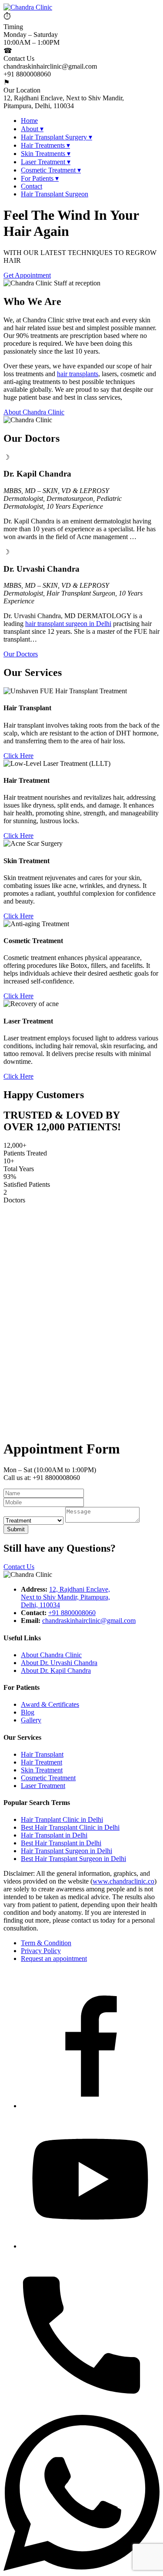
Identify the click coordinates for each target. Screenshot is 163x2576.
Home (29, 121)
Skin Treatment (42, 1770)
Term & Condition (46, 1943)
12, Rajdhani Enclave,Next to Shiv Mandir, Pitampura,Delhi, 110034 (65, 1597)
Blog (28, 1712)
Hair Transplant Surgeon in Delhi (67, 1851)
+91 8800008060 (72, 1613)
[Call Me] (81, 2411)
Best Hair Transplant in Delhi (61, 1843)
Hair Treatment (42, 1762)
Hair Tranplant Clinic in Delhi (62, 1819)
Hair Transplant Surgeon (55, 194)
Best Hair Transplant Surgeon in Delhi (73, 1859)
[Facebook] (90, 2106)
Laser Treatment (46, 162)
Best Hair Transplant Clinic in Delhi (70, 1827)
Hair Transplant (42, 1754)
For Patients (40, 178)
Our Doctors (21, 654)
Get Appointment (27, 275)
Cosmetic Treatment (51, 170)
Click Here (18, 756)
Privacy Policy (41, 1951)
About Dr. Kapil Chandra (56, 1670)
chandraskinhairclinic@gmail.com (89, 1621)
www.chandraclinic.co (123, 1881)
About (32, 129)
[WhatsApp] (81, 2568)
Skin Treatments (46, 154)
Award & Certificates (50, 1704)
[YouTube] (90, 2246)
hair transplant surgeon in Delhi (68, 624)
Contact (32, 186)
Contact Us (19, 1567)
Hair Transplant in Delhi (54, 1835)
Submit (16, 1529)
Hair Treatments (45, 145)
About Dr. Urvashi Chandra (59, 1663)
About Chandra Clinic (34, 412)
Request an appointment (54, 1958)
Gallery (31, 1720)
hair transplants (78, 374)
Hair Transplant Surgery (57, 137)
